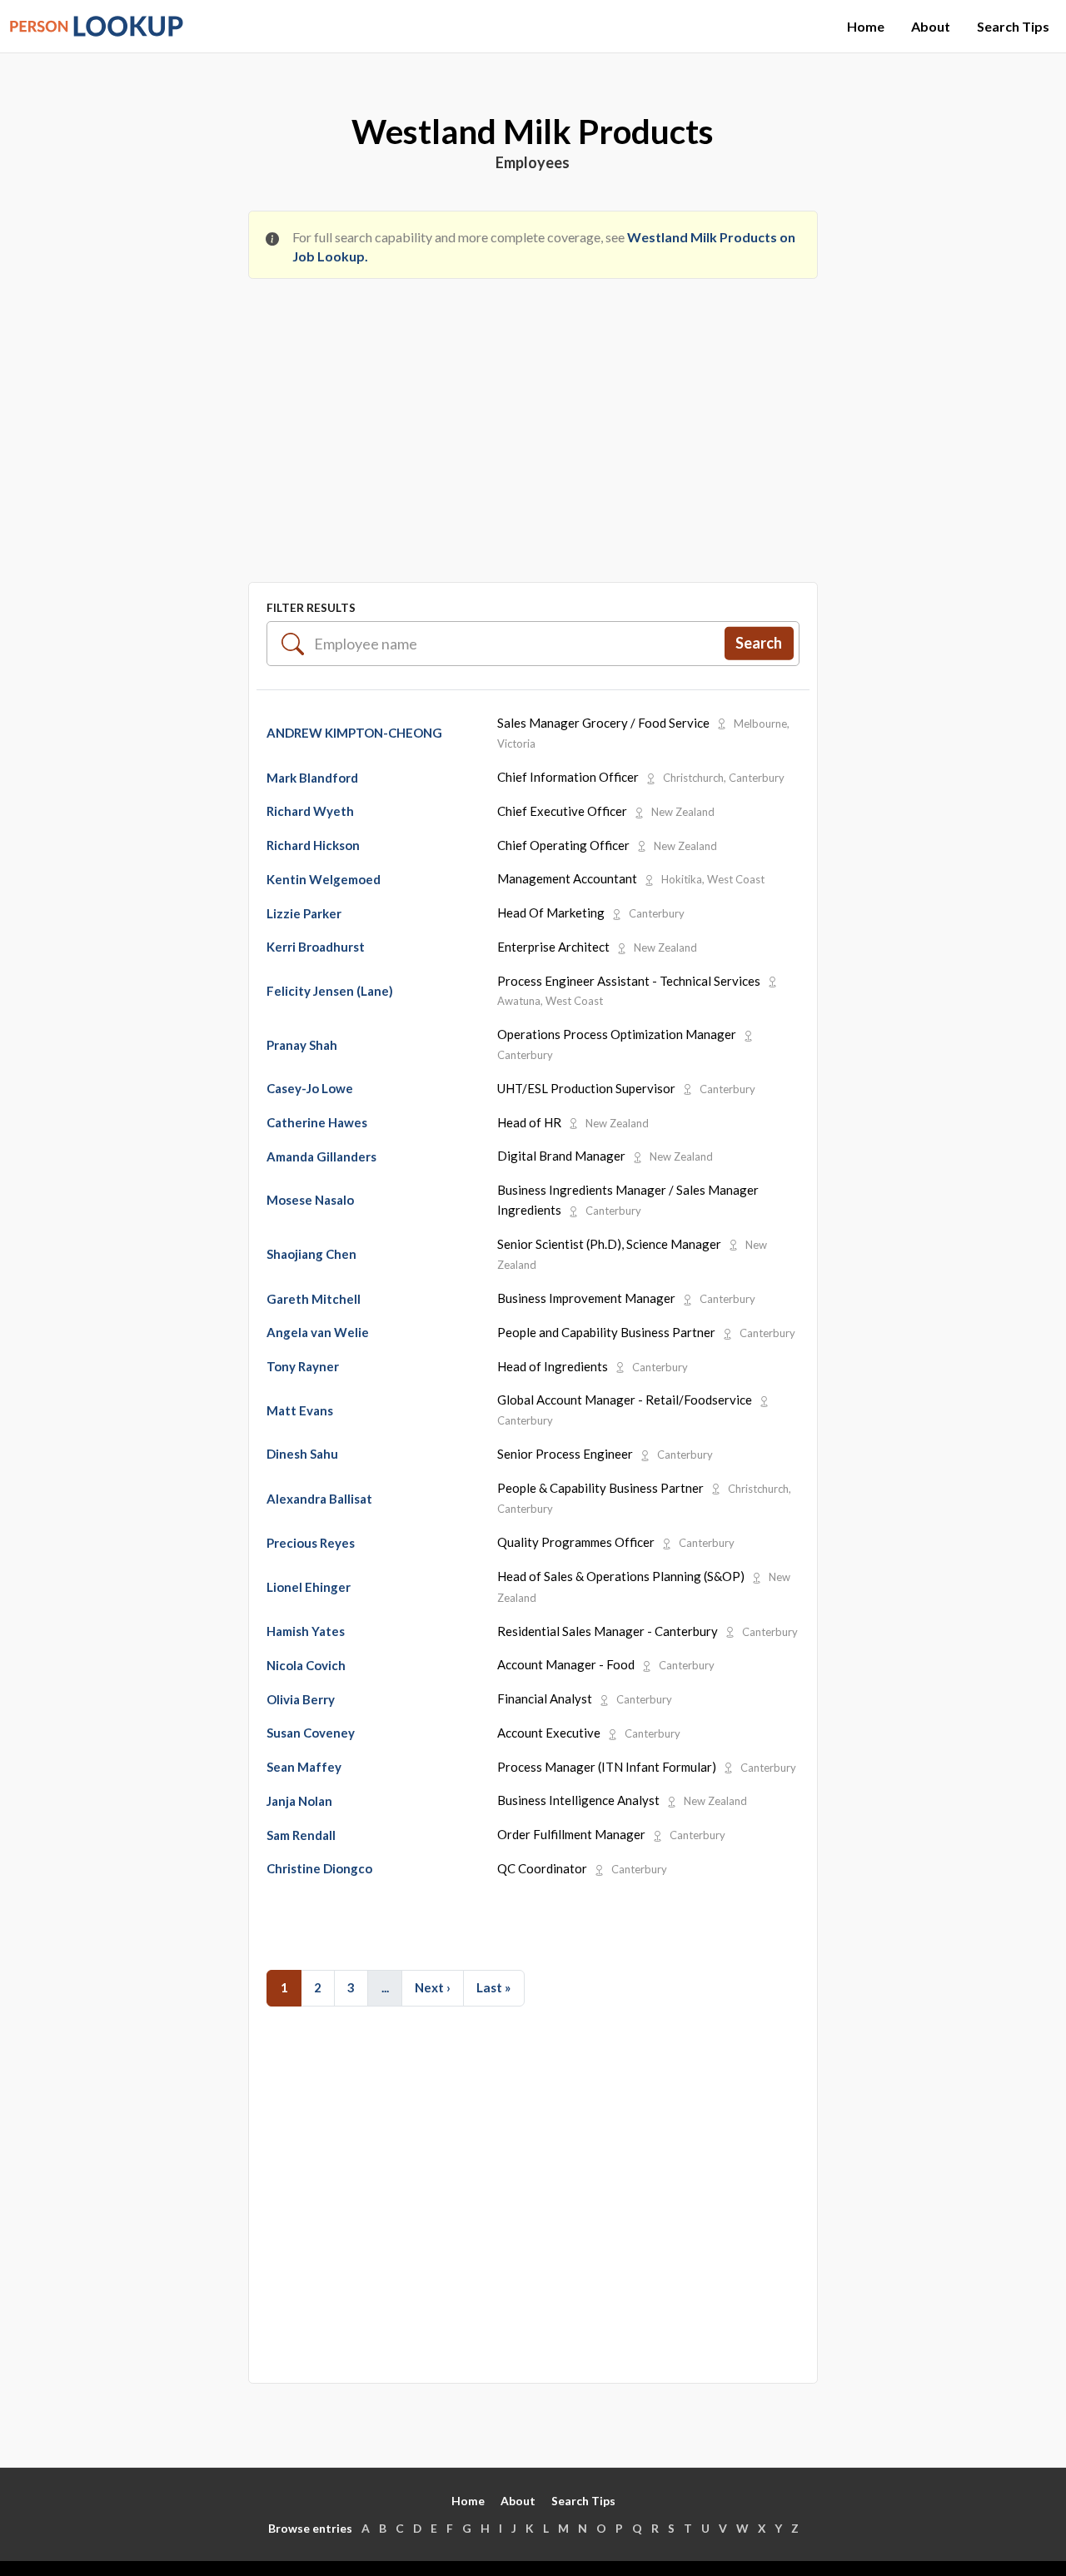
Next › (433, 1987)
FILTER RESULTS (311, 607)
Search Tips (1013, 26)
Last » (493, 1987)
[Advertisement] (533, 416)
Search (759, 643)
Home (866, 26)
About (931, 26)
